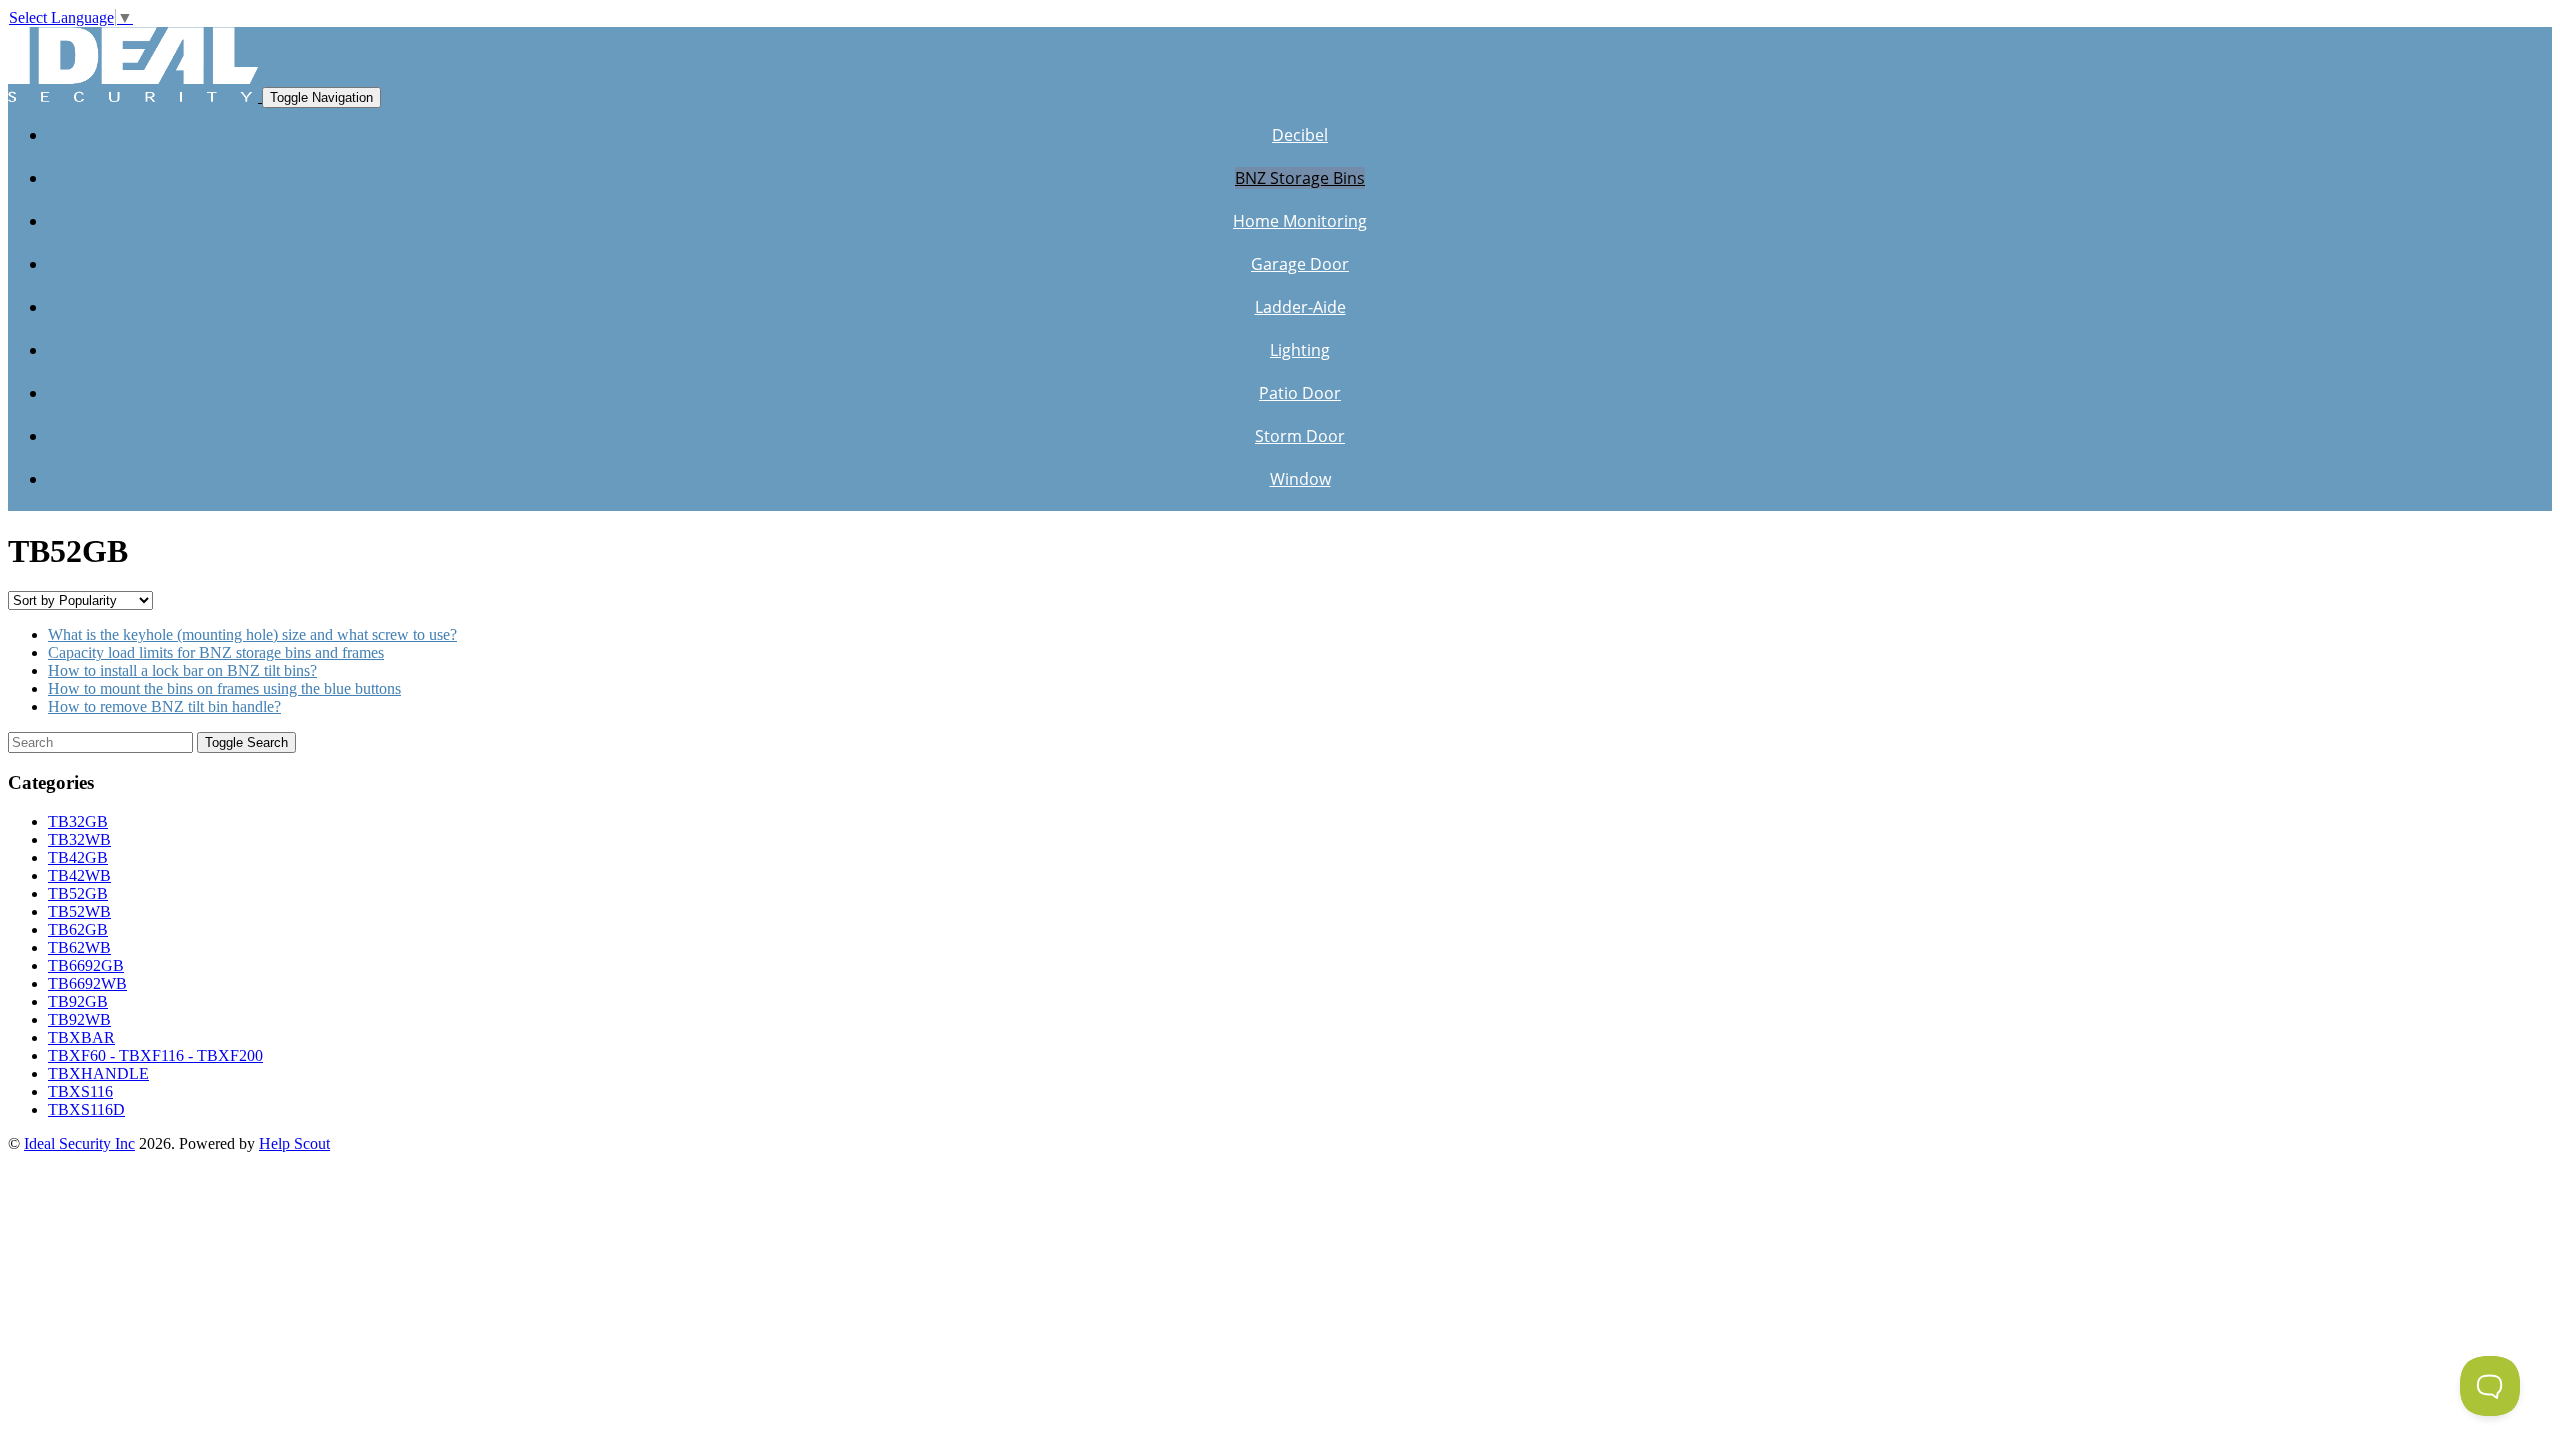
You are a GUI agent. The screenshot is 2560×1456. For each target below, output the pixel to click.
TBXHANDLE (98, 1073)
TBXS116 (80, 1091)
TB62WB (79, 947)
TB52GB (78, 893)
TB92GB (78, 1001)
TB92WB (79, 1019)
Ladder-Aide (1300, 307)
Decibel (1300, 135)
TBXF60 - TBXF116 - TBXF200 (155, 1055)
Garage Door (1300, 264)
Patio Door (1300, 393)
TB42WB (79, 875)
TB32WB (79, 839)
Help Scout (294, 1143)
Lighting (1300, 350)
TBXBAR (81, 1037)
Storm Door (1300, 436)
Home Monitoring (1300, 221)
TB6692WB (87, 983)
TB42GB (78, 857)
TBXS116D (86, 1109)
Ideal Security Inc (79, 1143)
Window (1300, 479)
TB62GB (78, 929)
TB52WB (79, 911)
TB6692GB (86, 965)
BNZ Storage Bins (1300, 178)
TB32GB (78, 821)
